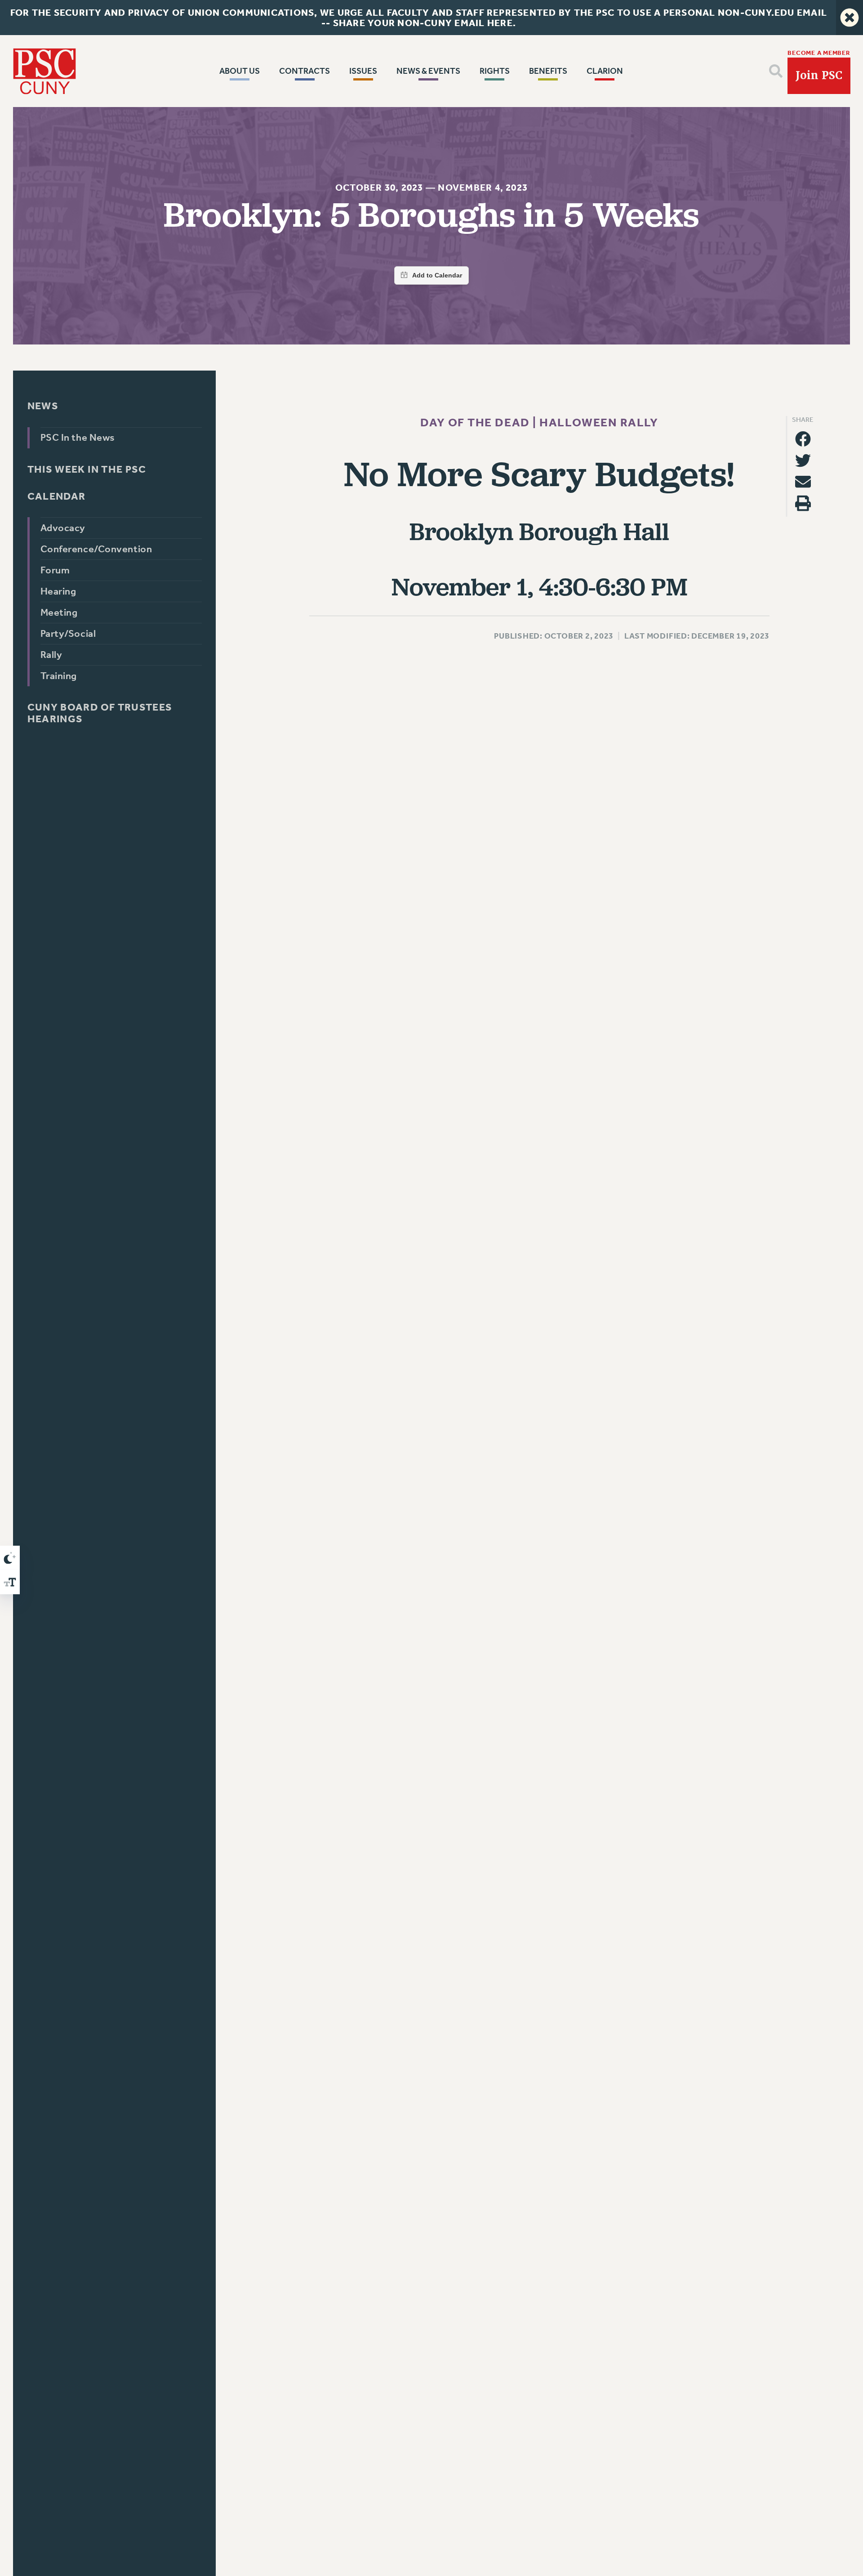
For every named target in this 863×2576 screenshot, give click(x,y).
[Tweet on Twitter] (803, 460)
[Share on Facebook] (803, 439)
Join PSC (819, 76)
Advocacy (62, 528)
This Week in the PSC (87, 470)
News (42, 406)
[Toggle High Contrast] (10, 1558)
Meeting (59, 613)
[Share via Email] (803, 482)
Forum (55, 570)
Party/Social (68, 634)
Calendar (56, 496)
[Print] (803, 503)
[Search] (776, 71)
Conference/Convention (96, 549)
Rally (51, 655)
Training (58, 676)
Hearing (58, 591)
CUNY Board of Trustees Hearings (100, 713)
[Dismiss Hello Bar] (850, 18)
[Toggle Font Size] (10, 1582)
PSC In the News (77, 438)
